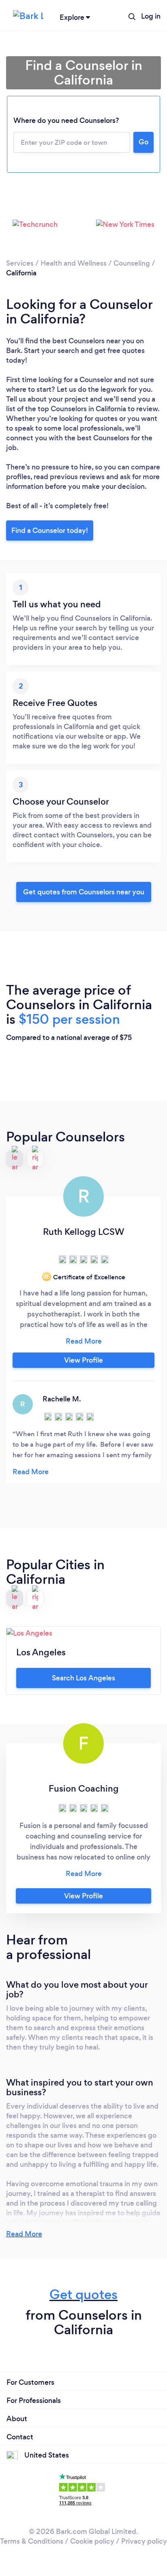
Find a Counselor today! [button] (50, 530)
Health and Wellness (74, 263)
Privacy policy (144, 2541)
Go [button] (143, 142)
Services (20, 263)
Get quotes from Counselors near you (84, 892)
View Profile (83, 1360)
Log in (151, 16)
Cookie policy (92, 2541)
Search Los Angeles (83, 1678)
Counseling (132, 263)
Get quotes (83, 2294)
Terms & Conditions (32, 2541)
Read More (24, 2234)
